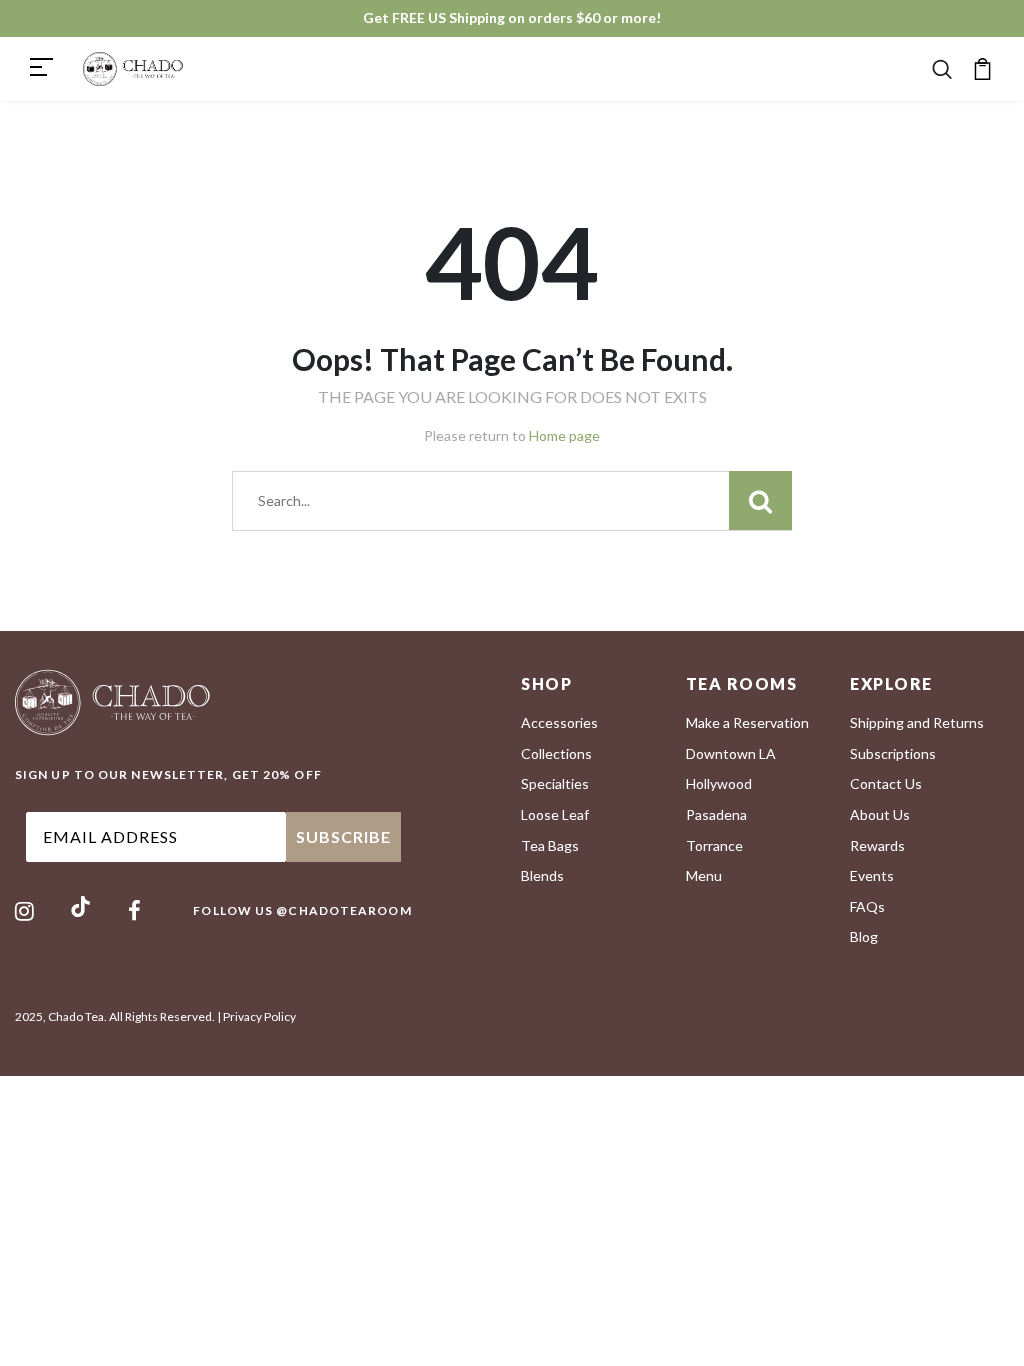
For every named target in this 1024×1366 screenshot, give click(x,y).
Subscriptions (893, 753)
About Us (880, 814)
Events (872, 875)
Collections (556, 753)
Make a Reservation (747, 722)
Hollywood (719, 783)
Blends (542, 875)
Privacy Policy (259, 1016)
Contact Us (886, 783)
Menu (704, 875)
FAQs (867, 906)
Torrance (714, 845)
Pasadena (716, 814)
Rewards (877, 845)
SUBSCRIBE (343, 836)
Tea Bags (550, 845)
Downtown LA (731, 753)
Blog (864, 936)
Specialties (555, 783)
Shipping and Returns (917, 722)
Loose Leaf (555, 814)
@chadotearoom (343, 910)
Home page (564, 435)
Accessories (559, 722)
